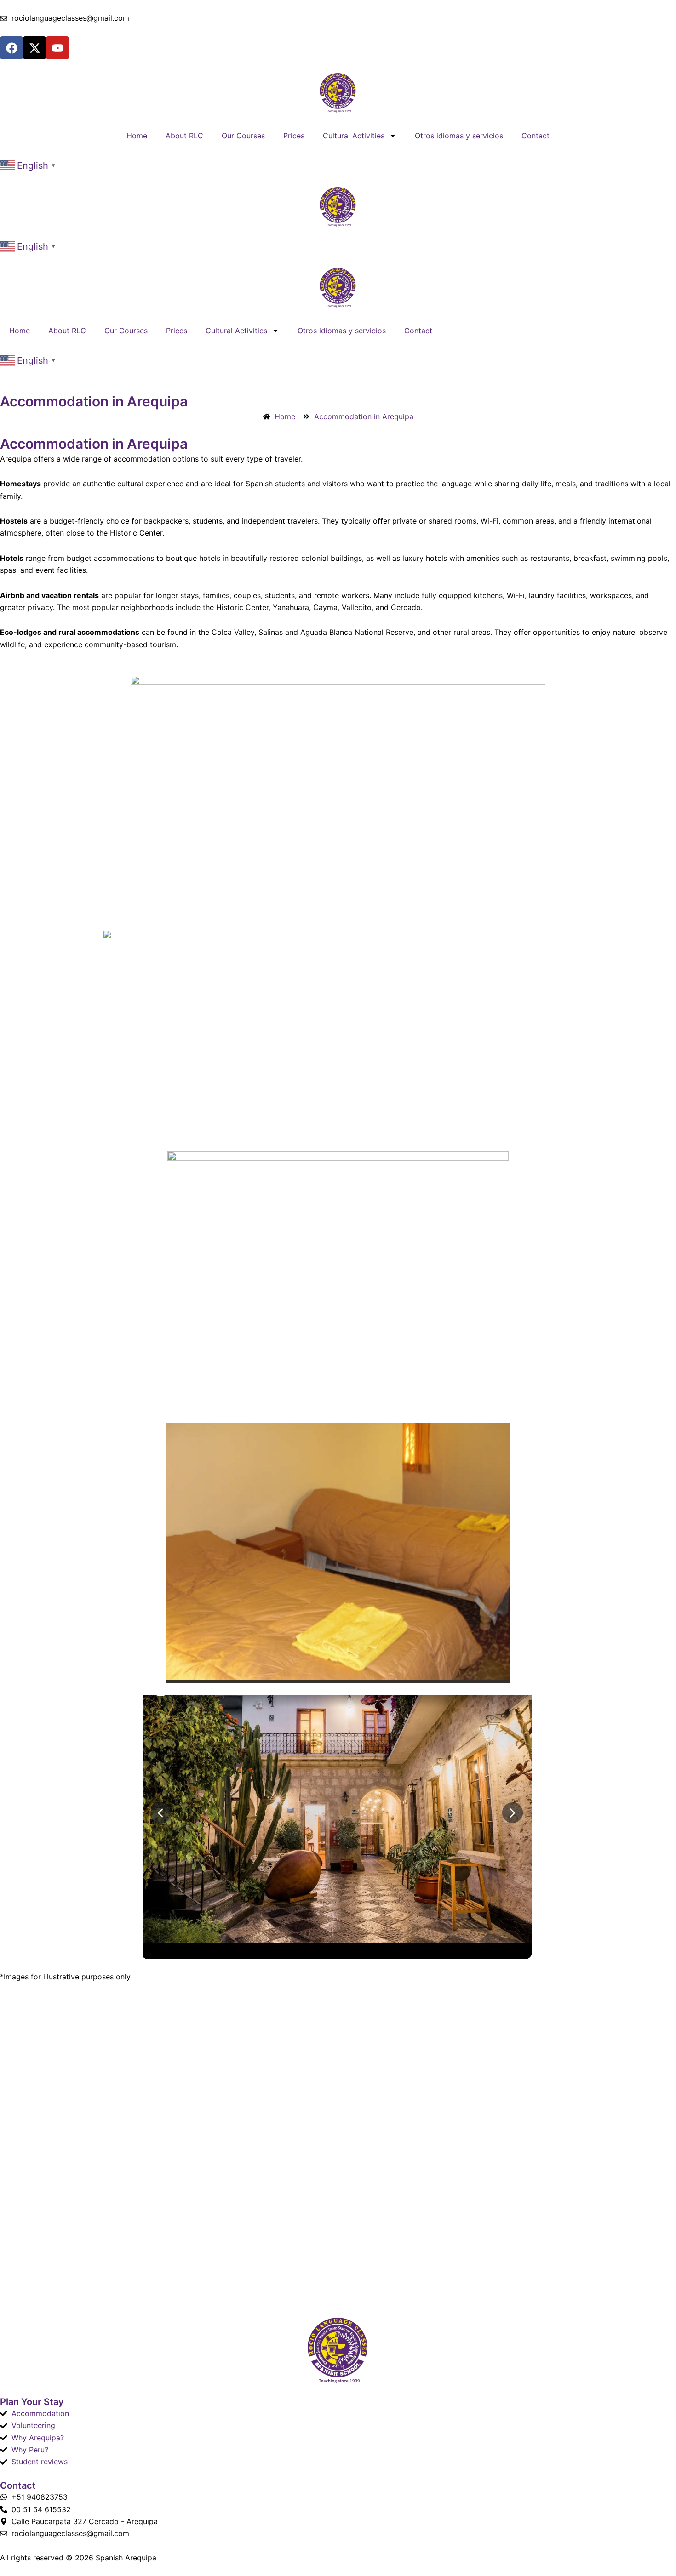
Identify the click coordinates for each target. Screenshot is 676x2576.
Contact (536, 136)
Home (137, 136)
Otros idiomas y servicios (459, 136)
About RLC (184, 136)
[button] (29, 165)
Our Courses (243, 136)
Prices (294, 136)
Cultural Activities (354, 136)
